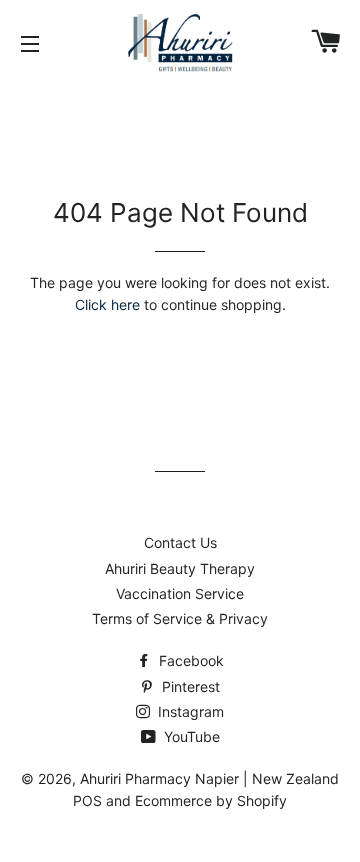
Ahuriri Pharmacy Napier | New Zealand (209, 778)
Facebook (189, 660)
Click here (107, 304)
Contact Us (180, 542)
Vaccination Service (180, 593)
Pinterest (189, 686)
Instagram (189, 711)
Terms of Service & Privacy (180, 618)
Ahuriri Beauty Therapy (180, 568)
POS (87, 800)
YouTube (190, 736)
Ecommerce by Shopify (211, 800)
